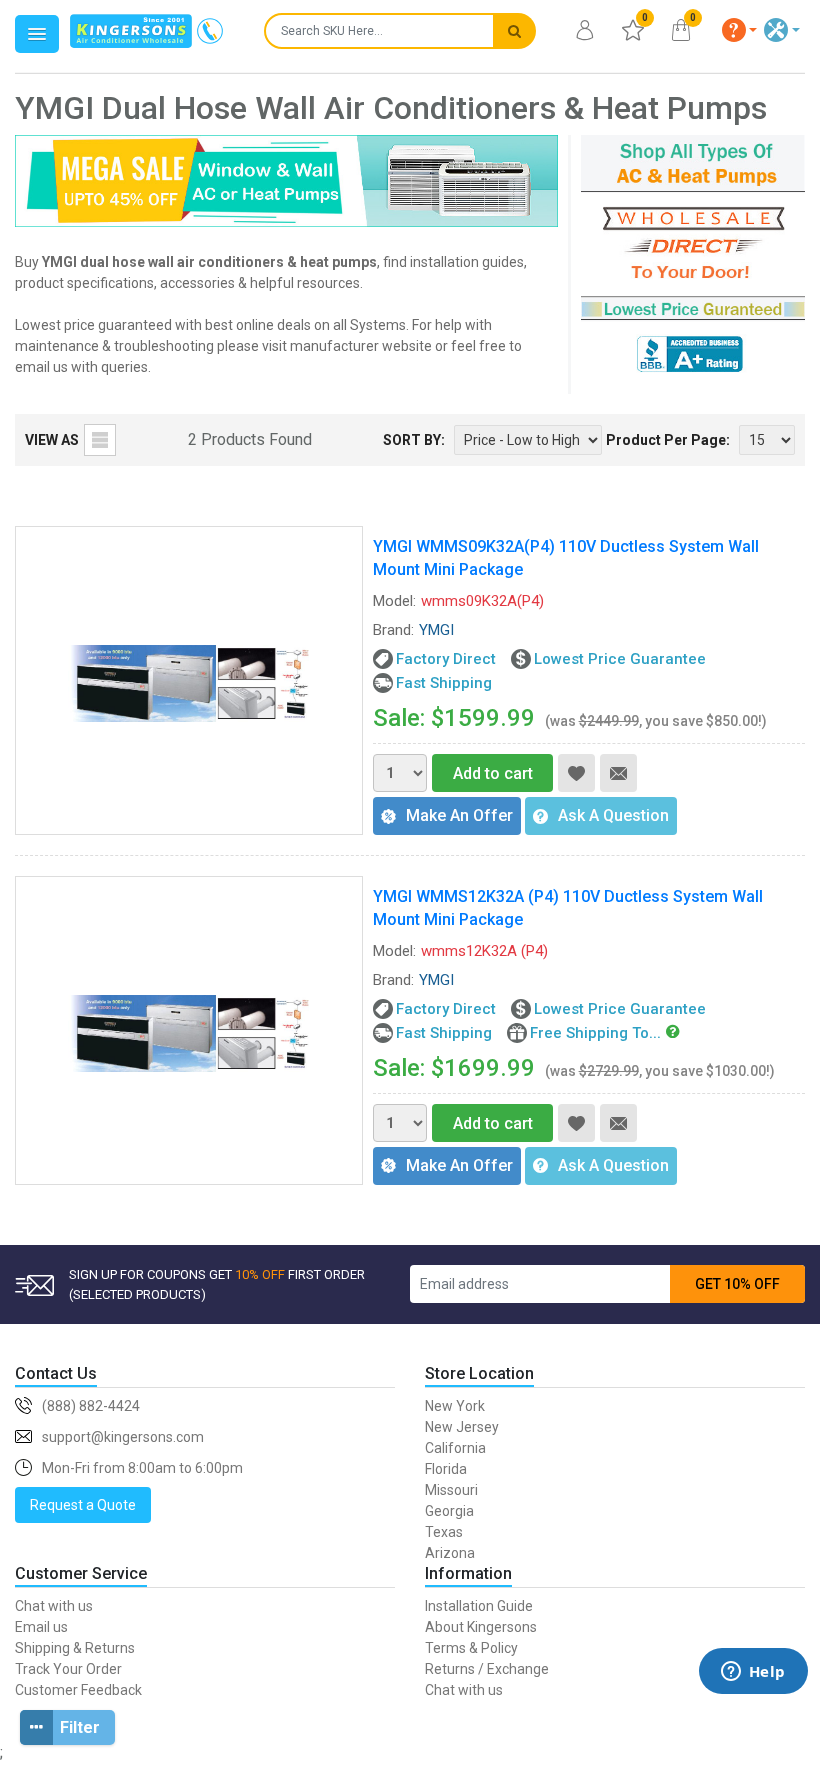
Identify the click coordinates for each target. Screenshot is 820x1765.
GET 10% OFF (737, 1284)
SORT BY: (414, 440)
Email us (41, 1627)
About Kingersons (481, 1627)
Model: (394, 601)
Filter (80, 1727)
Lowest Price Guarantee (620, 659)
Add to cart (493, 773)
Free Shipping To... (595, 1033)
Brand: (393, 630)
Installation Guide (479, 1606)
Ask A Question (613, 815)
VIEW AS (52, 440)
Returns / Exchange (487, 1669)
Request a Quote (83, 1505)
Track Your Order (68, 1669)
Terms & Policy (471, 1648)
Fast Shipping (444, 683)
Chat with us (54, 1606)
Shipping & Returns (75, 1648)
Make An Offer (459, 815)
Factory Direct (446, 659)
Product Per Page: (668, 440)
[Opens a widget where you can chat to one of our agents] (753, 1700)
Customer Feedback (78, 1690)
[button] (740, 30)
